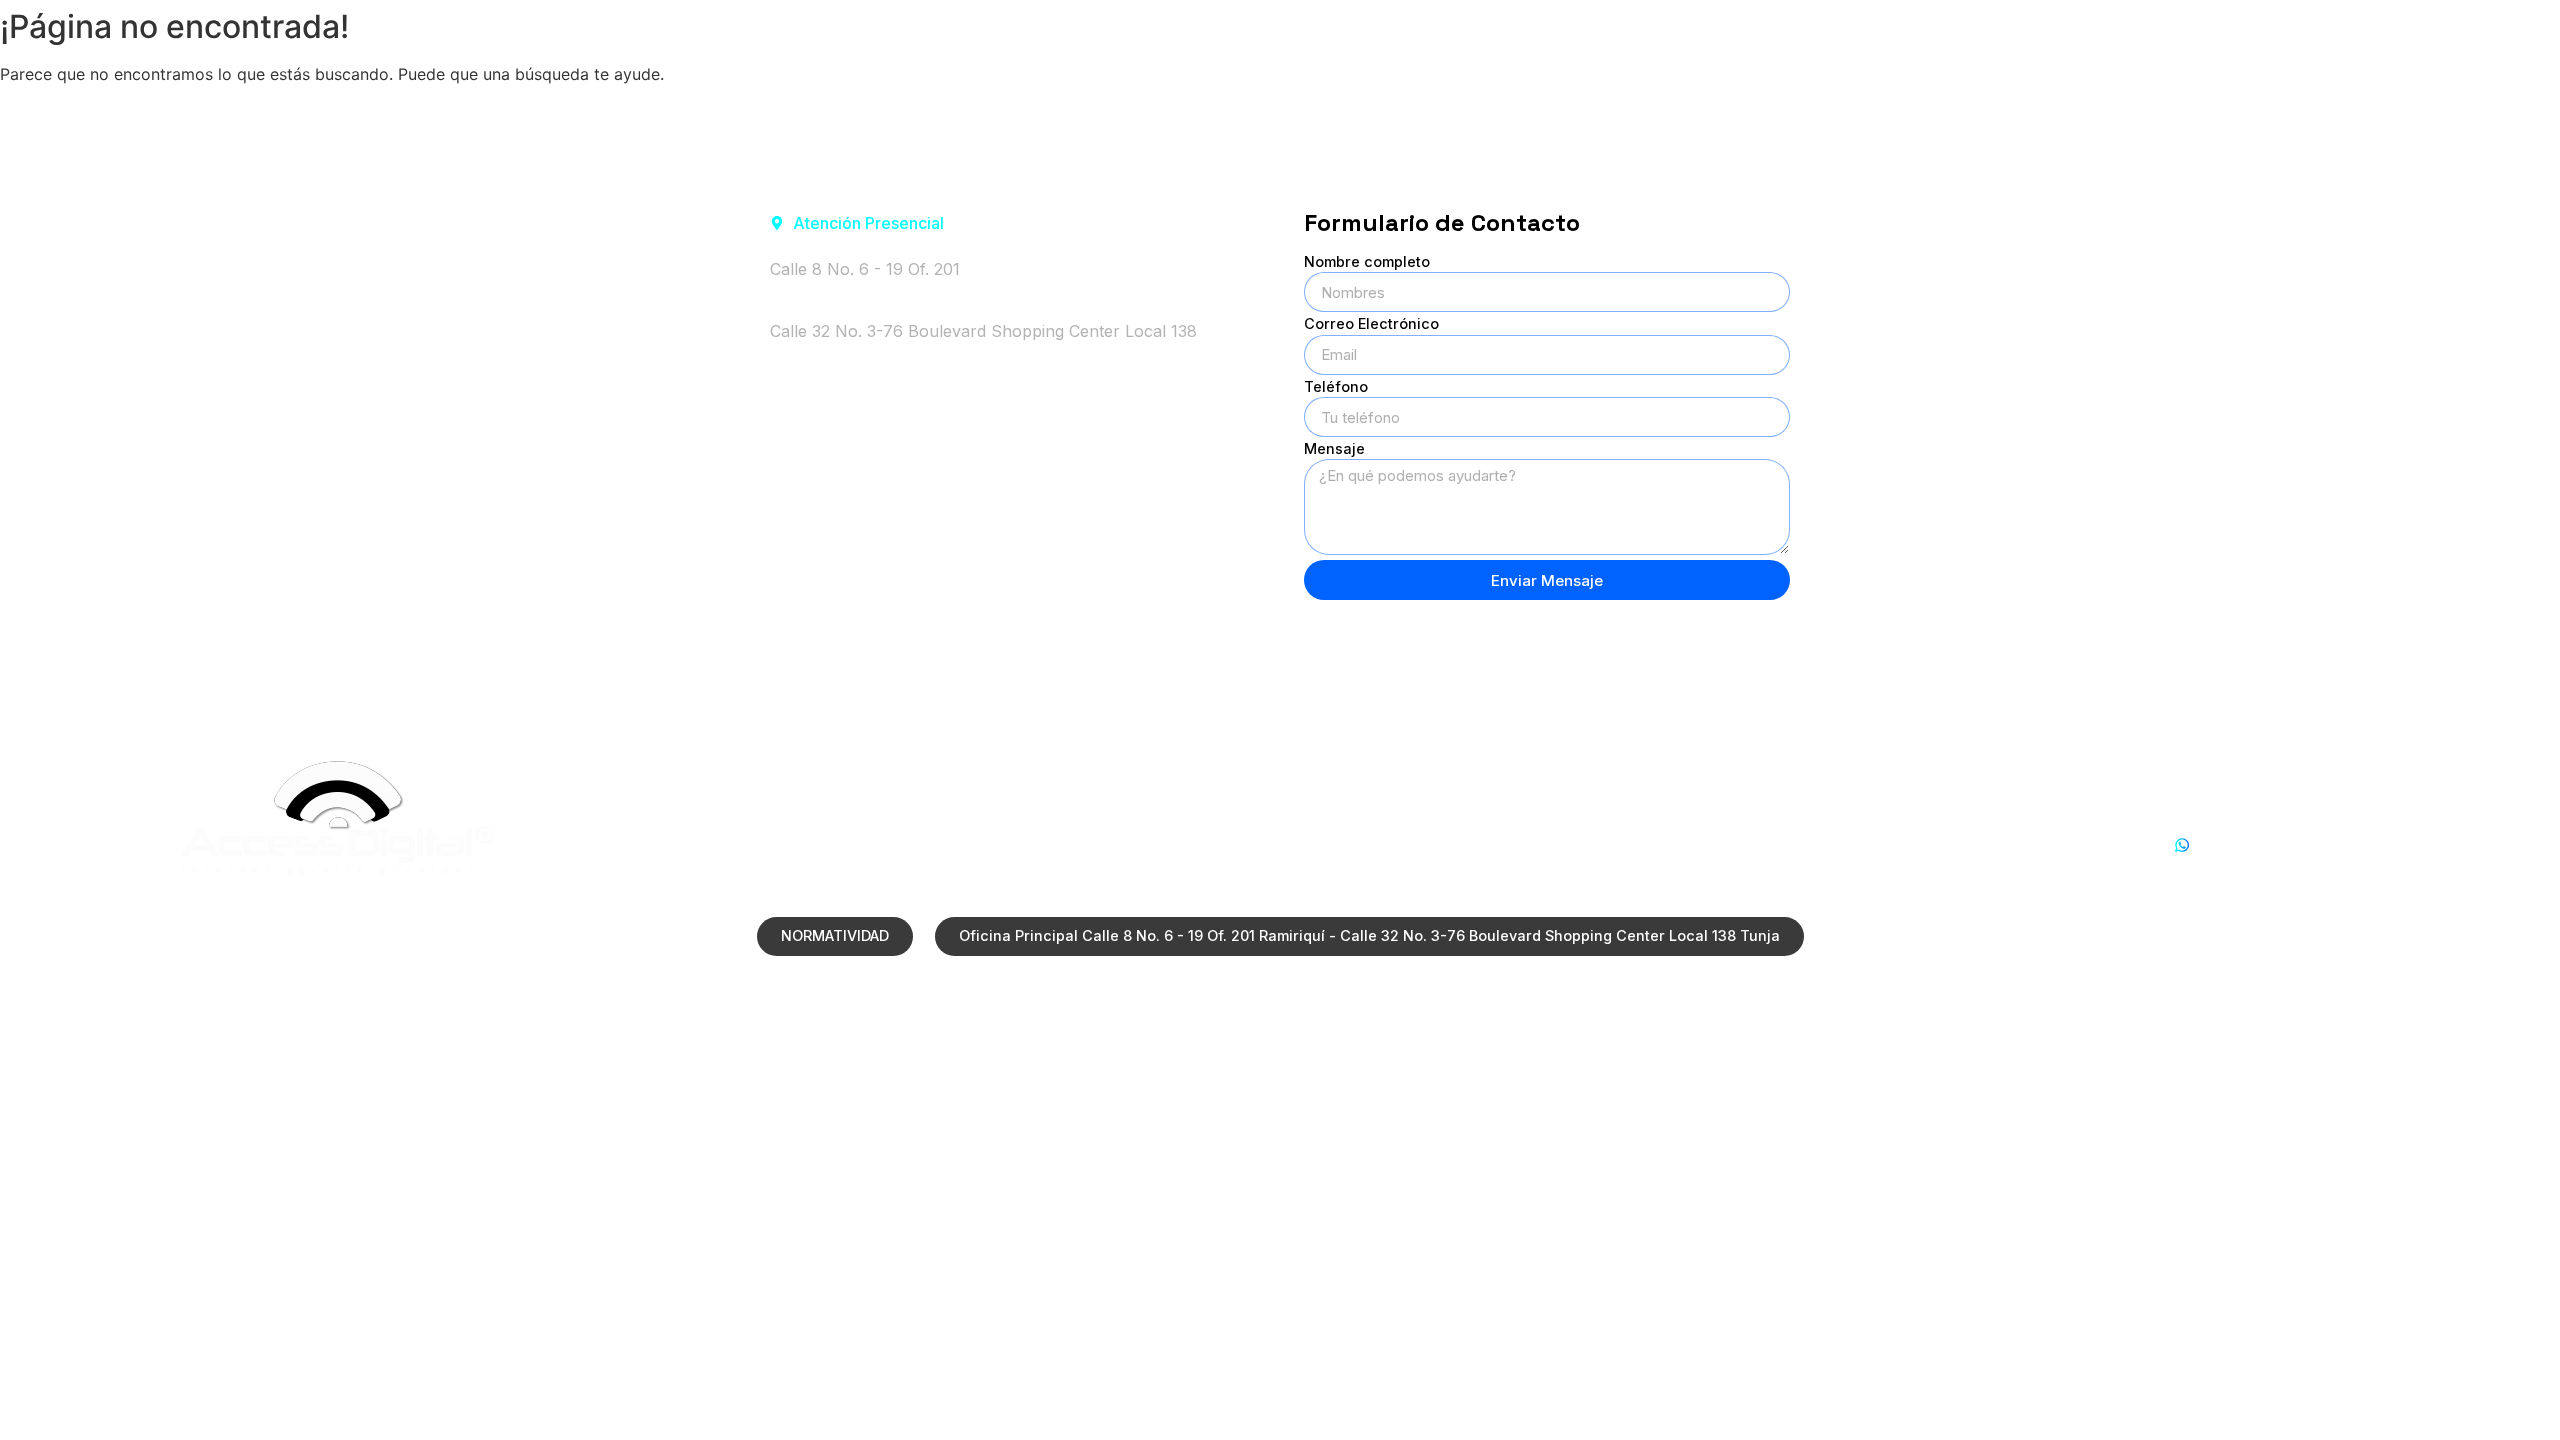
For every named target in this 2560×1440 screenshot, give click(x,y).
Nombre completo (1367, 262)
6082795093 (2223, 868)
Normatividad (2131, 32)
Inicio (1695, 32)
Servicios (1971, 32)
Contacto (2469, 32)
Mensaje (1334, 449)
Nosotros (1825, 32)
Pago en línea (2306, 32)
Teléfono (1336, 387)
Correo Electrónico (1371, 324)
